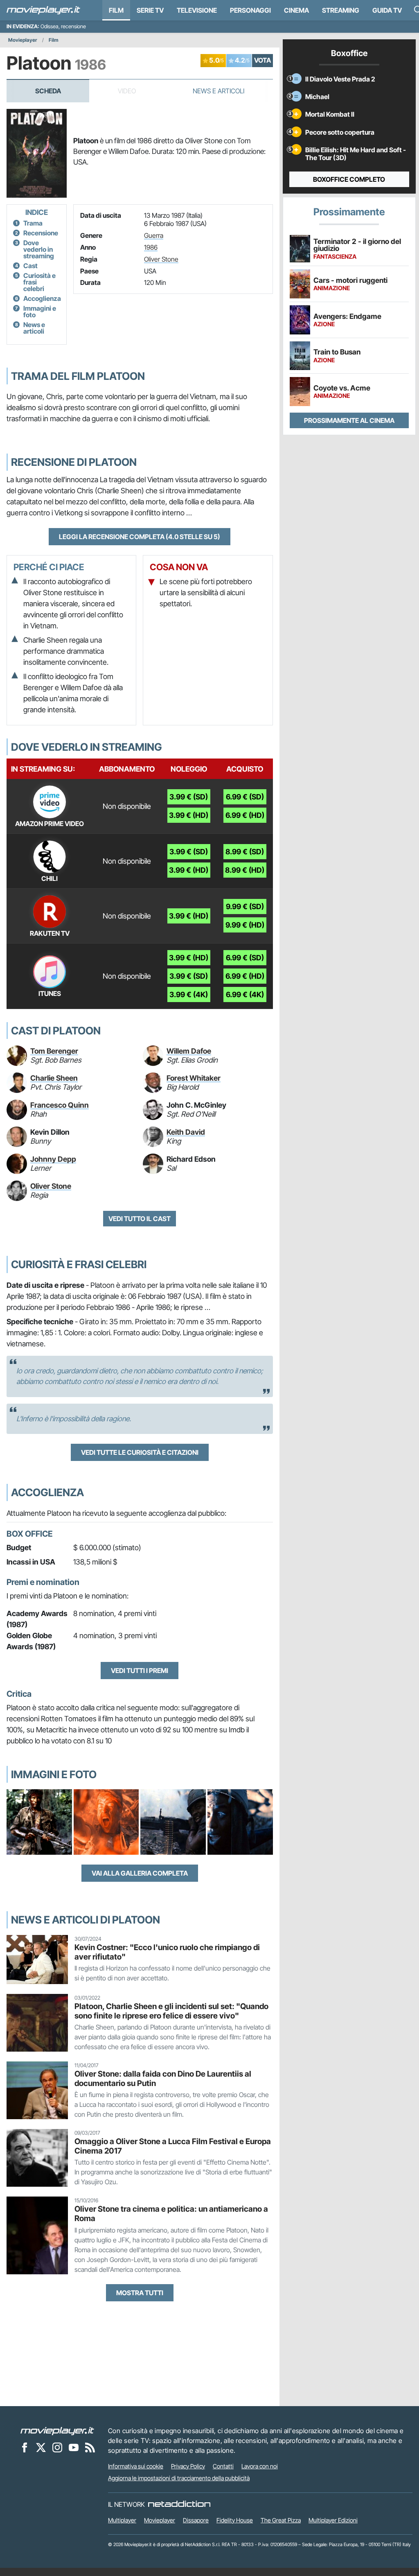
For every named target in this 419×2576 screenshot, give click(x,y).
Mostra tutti (140, 2293)
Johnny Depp (53, 1159)
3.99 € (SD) (189, 797)
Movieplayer (23, 40)
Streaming (341, 10)
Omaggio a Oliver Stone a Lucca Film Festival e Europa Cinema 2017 (173, 2146)
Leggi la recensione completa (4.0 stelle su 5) (140, 537)
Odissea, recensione (63, 26)
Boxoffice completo (349, 179)
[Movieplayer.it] (43, 10)
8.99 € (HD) (245, 870)
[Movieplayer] (57, 2431)
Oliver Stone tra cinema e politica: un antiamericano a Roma (171, 2214)
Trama (33, 223)
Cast (30, 266)
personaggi (250, 10)
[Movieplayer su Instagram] (57, 2447)
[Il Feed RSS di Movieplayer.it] (90, 2447)
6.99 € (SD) (245, 797)
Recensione (41, 233)
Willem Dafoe (189, 1051)
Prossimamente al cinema (349, 420)
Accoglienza (42, 298)
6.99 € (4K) (245, 995)
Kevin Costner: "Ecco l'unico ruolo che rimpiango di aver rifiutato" (167, 1952)
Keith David (186, 1132)
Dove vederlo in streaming (39, 249)
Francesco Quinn (60, 1105)
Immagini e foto (40, 312)
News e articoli (34, 328)
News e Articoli (219, 91)
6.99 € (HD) (245, 815)
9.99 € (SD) (245, 906)
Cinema (296, 10)
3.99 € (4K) (189, 995)
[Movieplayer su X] (41, 2447)
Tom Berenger (54, 1051)
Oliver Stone (161, 259)
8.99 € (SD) (245, 852)
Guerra (154, 235)
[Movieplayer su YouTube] (74, 2447)
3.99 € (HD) (189, 815)
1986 (151, 247)
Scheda (48, 91)
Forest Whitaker (194, 1078)
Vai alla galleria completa (140, 1873)
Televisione (197, 10)
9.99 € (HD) (245, 925)
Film (116, 10)
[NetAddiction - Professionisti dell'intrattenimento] (179, 2504)
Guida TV (387, 10)
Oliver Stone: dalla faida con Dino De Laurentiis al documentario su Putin (163, 2078)
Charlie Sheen (54, 1078)
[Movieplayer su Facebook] (25, 2447)
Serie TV (150, 10)
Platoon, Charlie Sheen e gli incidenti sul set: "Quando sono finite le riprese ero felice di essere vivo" (171, 2011)
